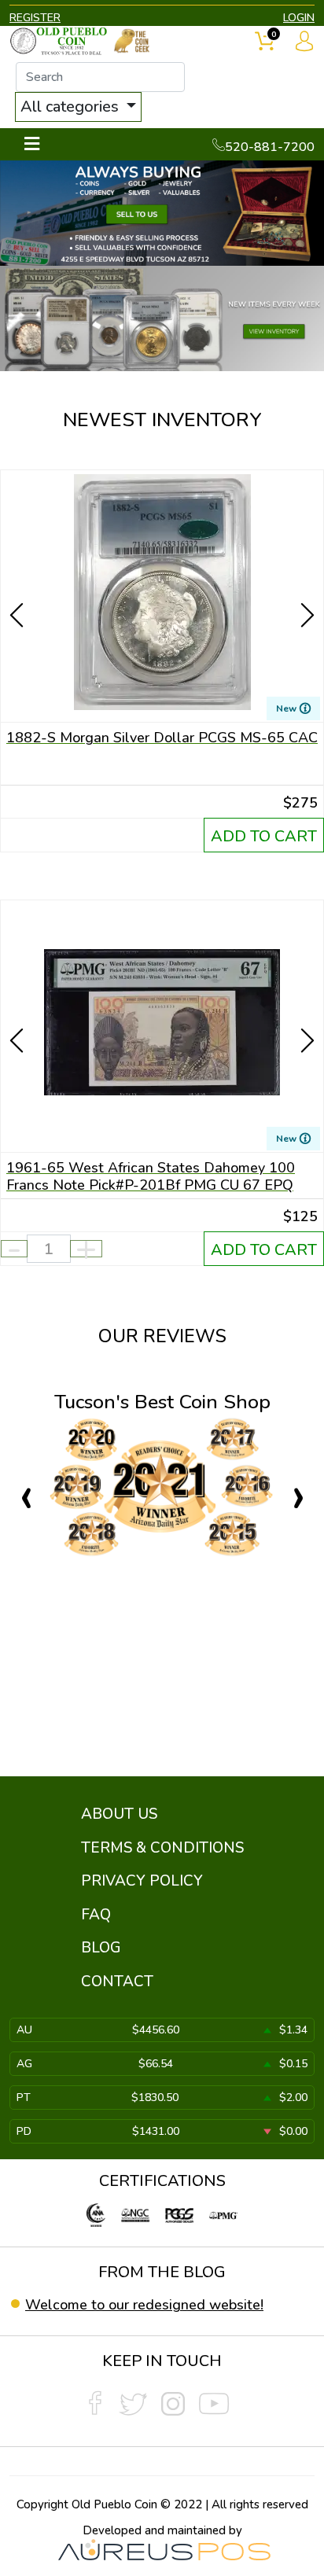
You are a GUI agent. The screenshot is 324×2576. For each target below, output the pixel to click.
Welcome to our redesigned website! (144, 2305)
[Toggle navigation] (32, 144)
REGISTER (35, 18)
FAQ (96, 1915)
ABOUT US (119, 1814)
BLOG (101, 1948)
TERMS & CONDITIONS (162, 1848)
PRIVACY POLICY (142, 1881)
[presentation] (18, 587)
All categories (72, 107)
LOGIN (299, 18)
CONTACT (117, 1982)
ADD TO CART (264, 836)
